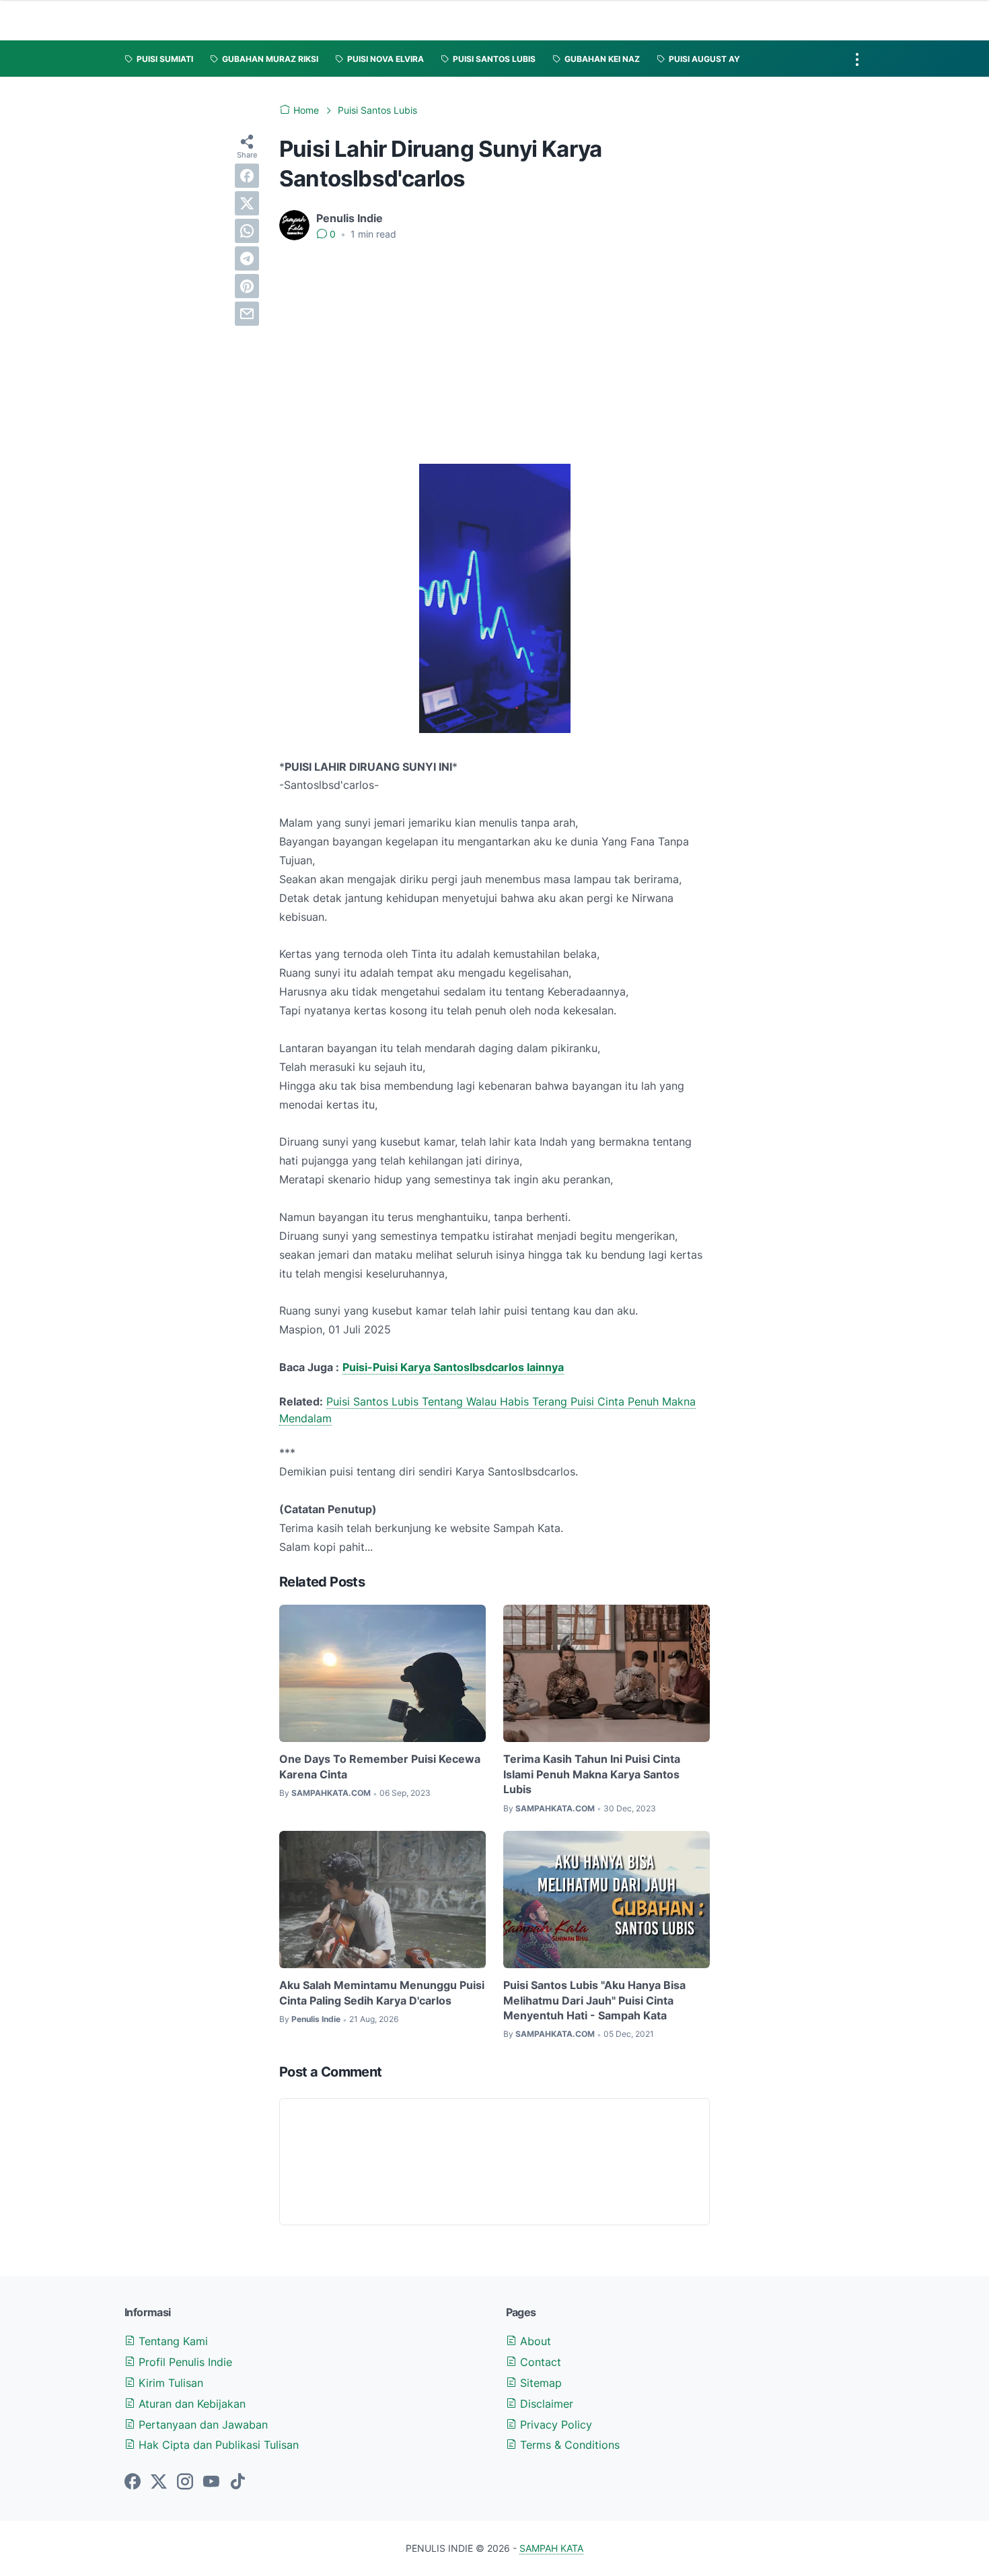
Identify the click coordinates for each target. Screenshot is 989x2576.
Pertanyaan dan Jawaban (202, 2425)
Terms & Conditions (568, 2445)
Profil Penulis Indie (184, 2362)
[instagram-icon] (185, 2482)
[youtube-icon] (211, 2482)
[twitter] (247, 203)
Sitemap (539, 2383)
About (534, 2341)
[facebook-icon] (133, 2482)
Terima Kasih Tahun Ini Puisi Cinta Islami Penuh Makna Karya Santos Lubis (592, 1774)
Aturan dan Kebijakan (190, 2404)
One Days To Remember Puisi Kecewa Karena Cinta (380, 1766)
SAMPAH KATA (551, 2548)
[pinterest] (247, 286)
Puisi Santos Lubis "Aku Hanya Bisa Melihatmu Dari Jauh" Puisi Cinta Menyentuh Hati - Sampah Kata (594, 2000)
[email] (247, 314)
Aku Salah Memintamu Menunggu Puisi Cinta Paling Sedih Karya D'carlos (382, 1992)
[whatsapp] (247, 231)
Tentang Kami (172, 2341)
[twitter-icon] (159, 2482)
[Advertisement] (494, 353)
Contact (539, 2362)
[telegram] (247, 258)
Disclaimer (545, 2404)
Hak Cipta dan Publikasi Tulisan (217, 2445)
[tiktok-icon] (237, 2482)
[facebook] (247, 176)
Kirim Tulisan (169, 2383)
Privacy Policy (554, 2425)
